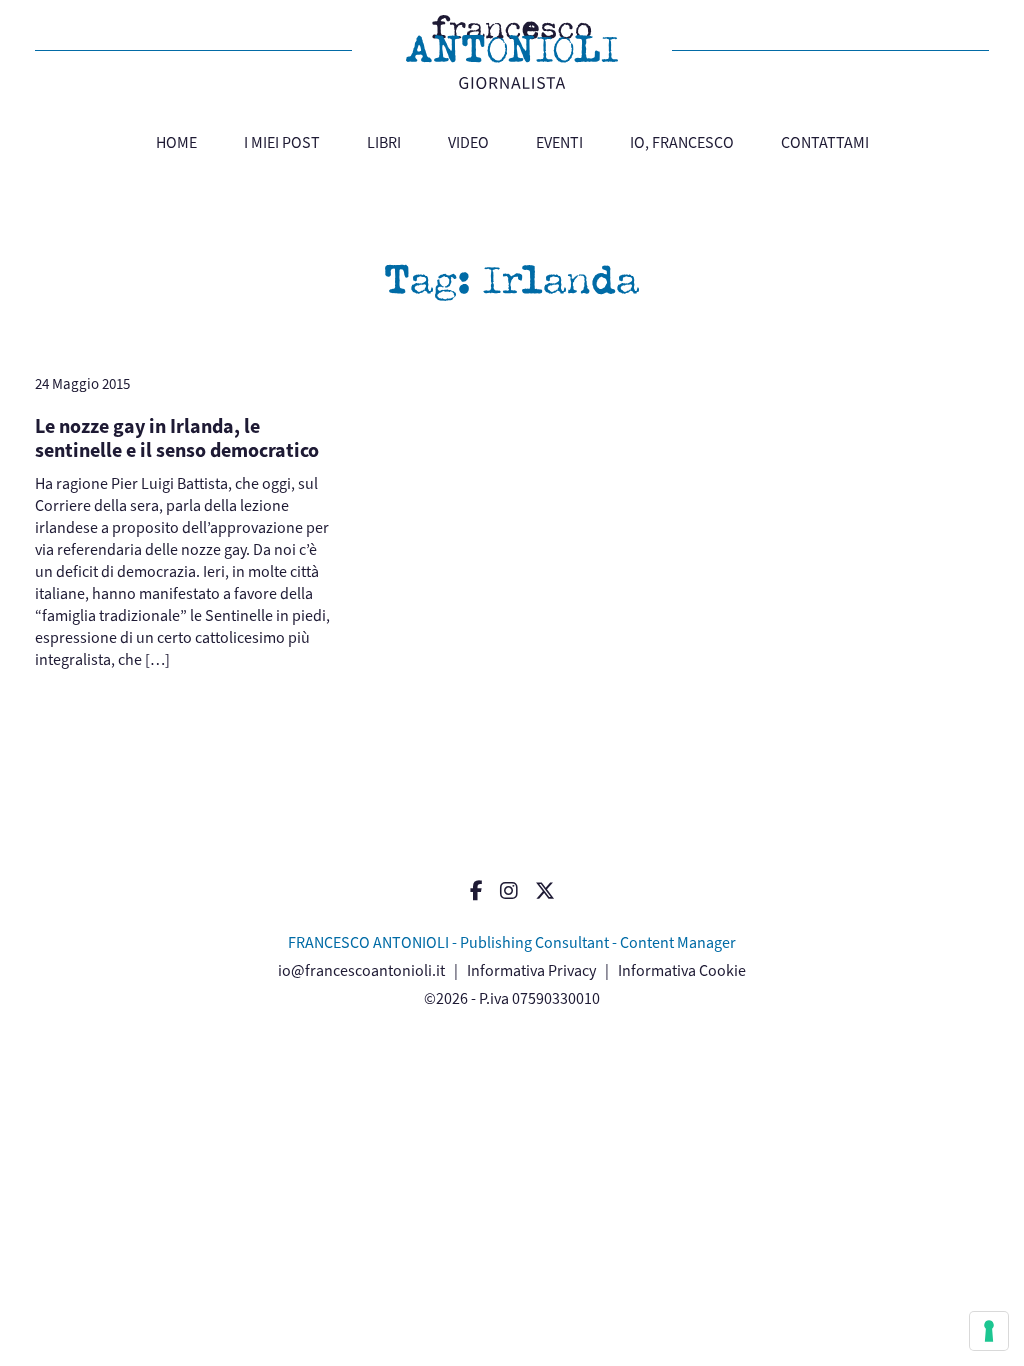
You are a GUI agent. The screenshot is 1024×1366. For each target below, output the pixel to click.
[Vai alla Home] (512, 52)
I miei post (282, 142)
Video (468, 142)
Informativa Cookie (682, 970)
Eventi (559, 142)
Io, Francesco (682, 142)
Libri (384, 142)
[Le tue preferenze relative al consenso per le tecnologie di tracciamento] (989, 1331)
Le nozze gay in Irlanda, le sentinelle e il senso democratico (177, 438)
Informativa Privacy (531, 970)
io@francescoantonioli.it (361, 970)
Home (176, 142)
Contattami (825, 142)
